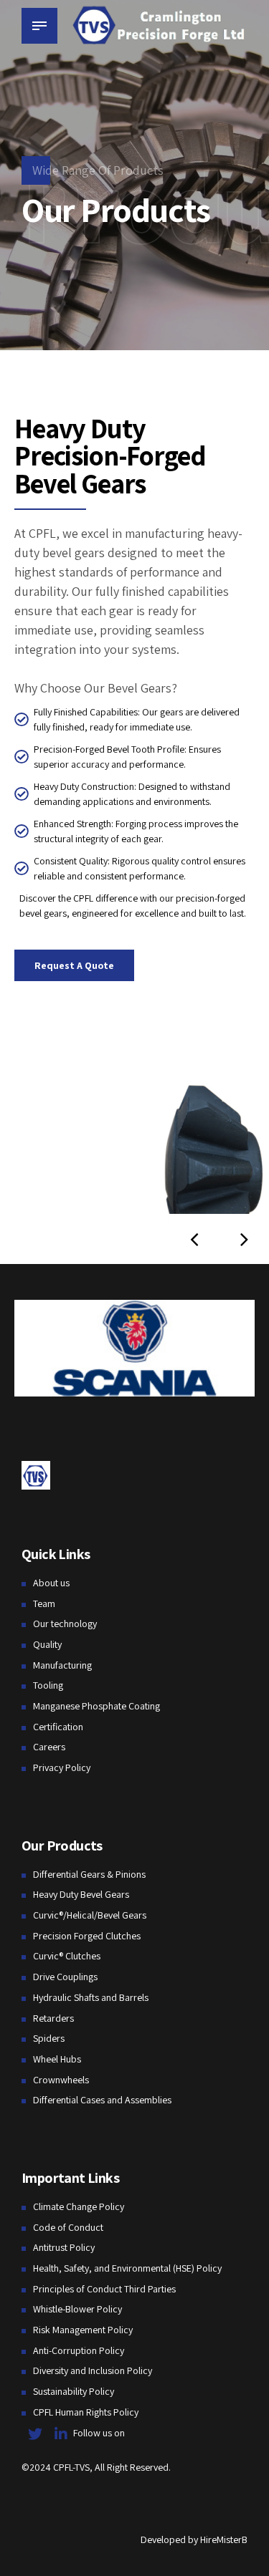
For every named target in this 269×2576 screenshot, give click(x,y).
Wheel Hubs (57, 2059)
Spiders (49, 2038)
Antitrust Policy (64, 2247)
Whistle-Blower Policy (77, 2309)
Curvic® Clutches (67, 1956)
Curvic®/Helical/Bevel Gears (90, 1915)
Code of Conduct (68, 2227)
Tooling (48, 1685)
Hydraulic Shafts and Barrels (91, 1997)
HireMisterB (224, 2539)
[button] (194, 1239)
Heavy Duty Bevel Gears (81, 1894)
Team (44, 1603)
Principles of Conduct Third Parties (104, 2289)
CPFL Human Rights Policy (86, 2412)
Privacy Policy (62, 1767)
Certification (58, 1727)
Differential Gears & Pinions (89, 1874)
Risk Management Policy (83, 2330)
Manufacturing (62, 1665)
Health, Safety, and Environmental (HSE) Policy (127, 2268)
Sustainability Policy (74, 2391)
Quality (47, 1644)
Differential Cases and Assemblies (102, 2100)
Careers (49, 1747)
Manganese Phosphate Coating (96, 1706)
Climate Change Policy (79, 2206)
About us (51, 1583)
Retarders (53, 2018)
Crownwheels (61, 2080)
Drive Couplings (65, 1977)
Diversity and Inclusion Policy (93, 2370)
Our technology (65, 1624)
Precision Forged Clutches (87, 1936)
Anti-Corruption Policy (79, 2350)
